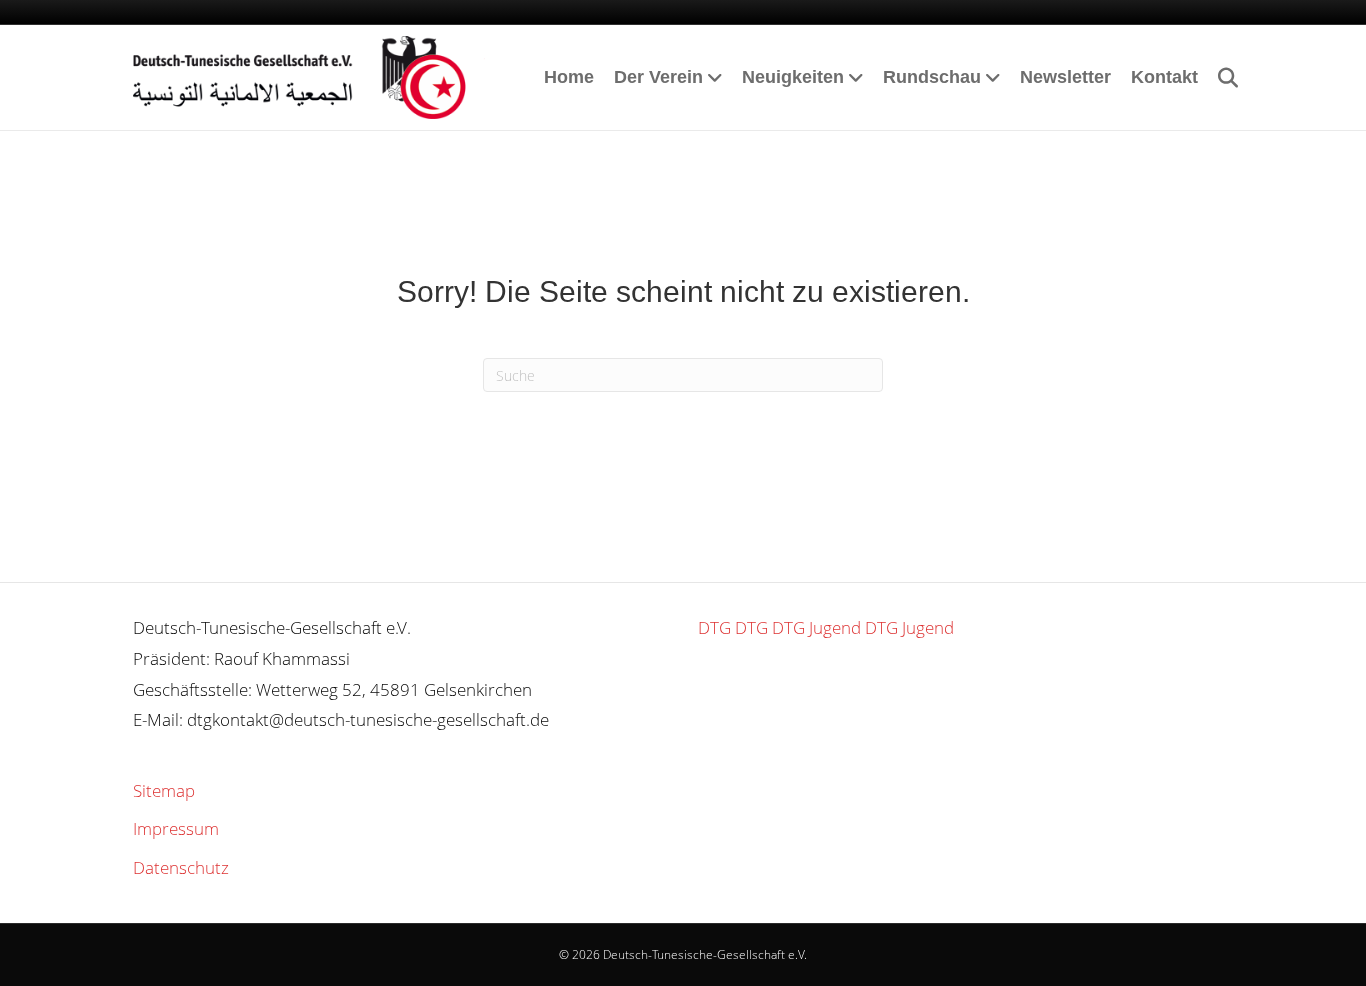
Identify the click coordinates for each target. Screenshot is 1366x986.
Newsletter (1065, 77)
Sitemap (164, 790)
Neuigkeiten (793, 77)
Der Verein (658, 77)
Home (569, 77)
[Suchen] (1220, 78)
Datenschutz (181, 867)
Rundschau (932, 77)
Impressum (176, 828)
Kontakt (1164, 77)
